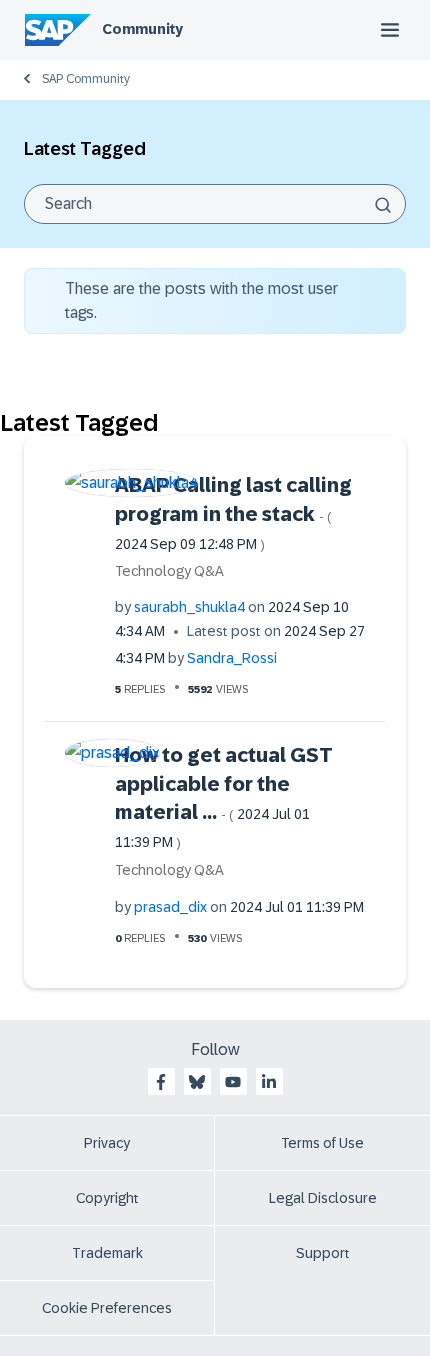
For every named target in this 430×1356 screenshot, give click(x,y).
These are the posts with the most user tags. (201, 300)
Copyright (107, 1198)
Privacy (107, 1143)
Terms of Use (322, 1143)
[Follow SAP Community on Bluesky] (197, 1082)
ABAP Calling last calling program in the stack (233, 513)
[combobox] (215, 204)
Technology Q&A (169, 571)
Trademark (107, 1253)
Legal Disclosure (323, 1198)
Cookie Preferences (107, 1308)
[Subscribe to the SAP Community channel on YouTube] (233, 1082)
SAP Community (86, 79)
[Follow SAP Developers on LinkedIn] (269, 1082)
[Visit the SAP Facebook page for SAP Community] (161, 1082)
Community (142, 29)
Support (323, 1253)
